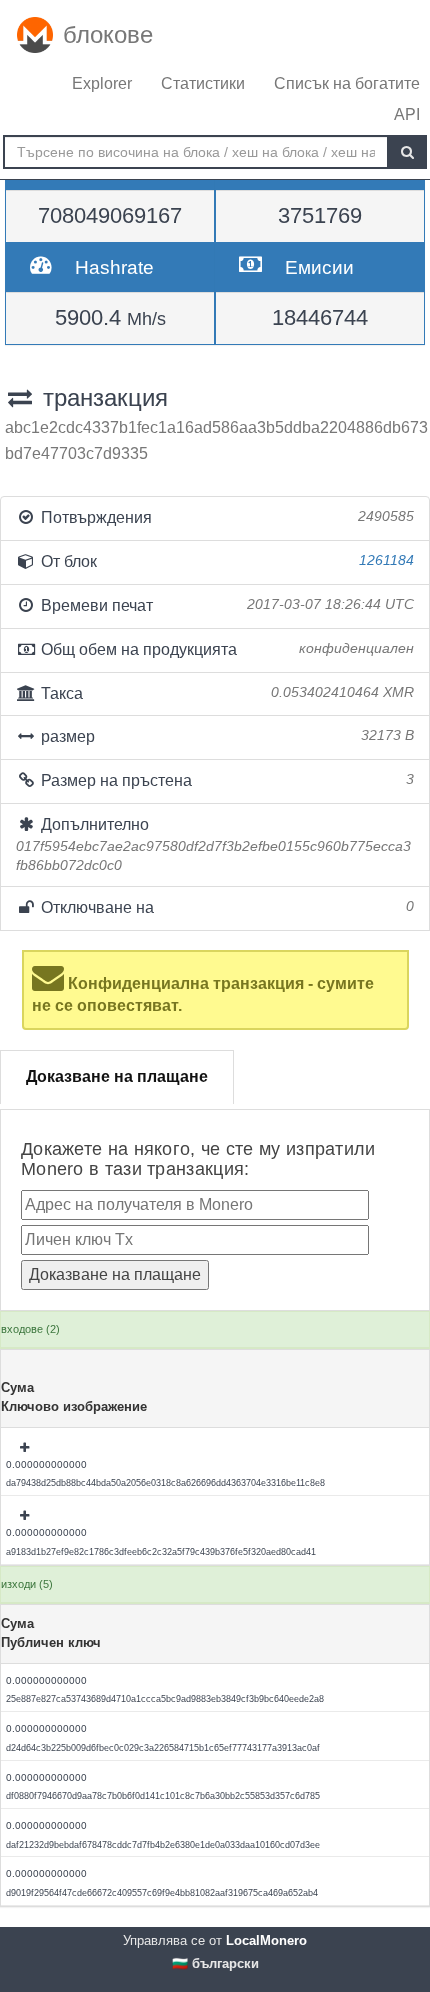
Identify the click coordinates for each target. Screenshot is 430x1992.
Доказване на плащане (117, 1076)
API (407, 114)
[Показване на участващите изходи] (26, 1448)
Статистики (203, 83)
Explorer (102, 83)
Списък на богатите (347, 83)
